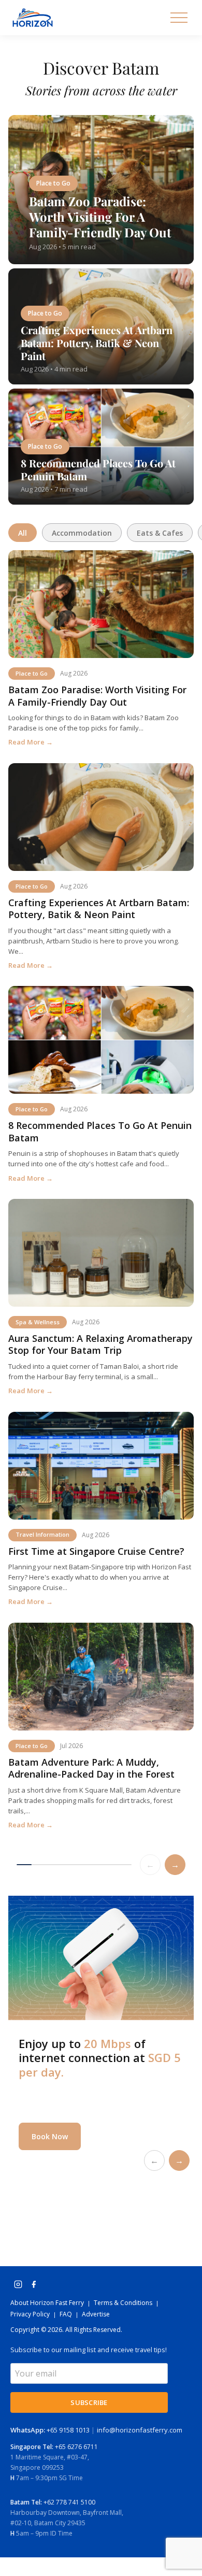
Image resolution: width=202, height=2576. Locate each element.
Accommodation (82, 533)
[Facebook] (34, 2284)
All (23, 533)
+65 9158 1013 (51, 2430)
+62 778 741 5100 (69, 2502)
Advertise (96, 2314)
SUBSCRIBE (89, 2402)
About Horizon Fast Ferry (47, 2303)
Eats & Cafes (160, 533)
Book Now (50, 2136)
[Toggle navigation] (179, 18)
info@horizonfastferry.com (140, 2430)
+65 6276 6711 (76, 2447)
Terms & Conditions (123, 2303)
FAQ (66, 2314)
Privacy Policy (30, 2314)
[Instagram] (18, 2284)
